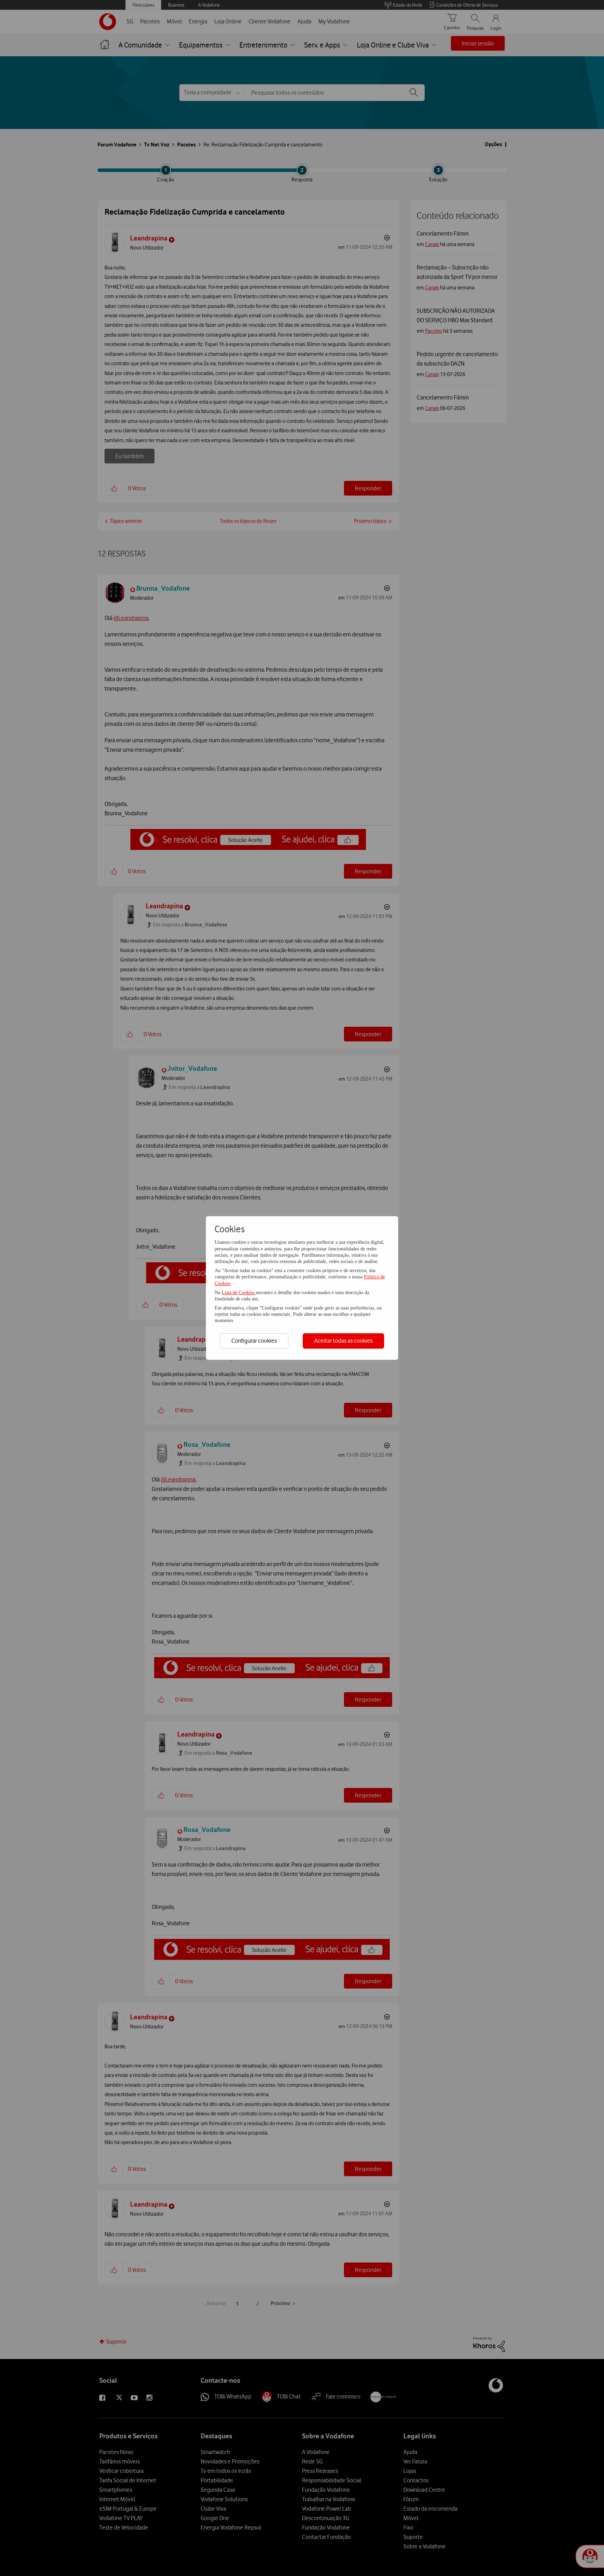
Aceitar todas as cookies (343, 1341)
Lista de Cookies (239, 1293)
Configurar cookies (254, 1341)
